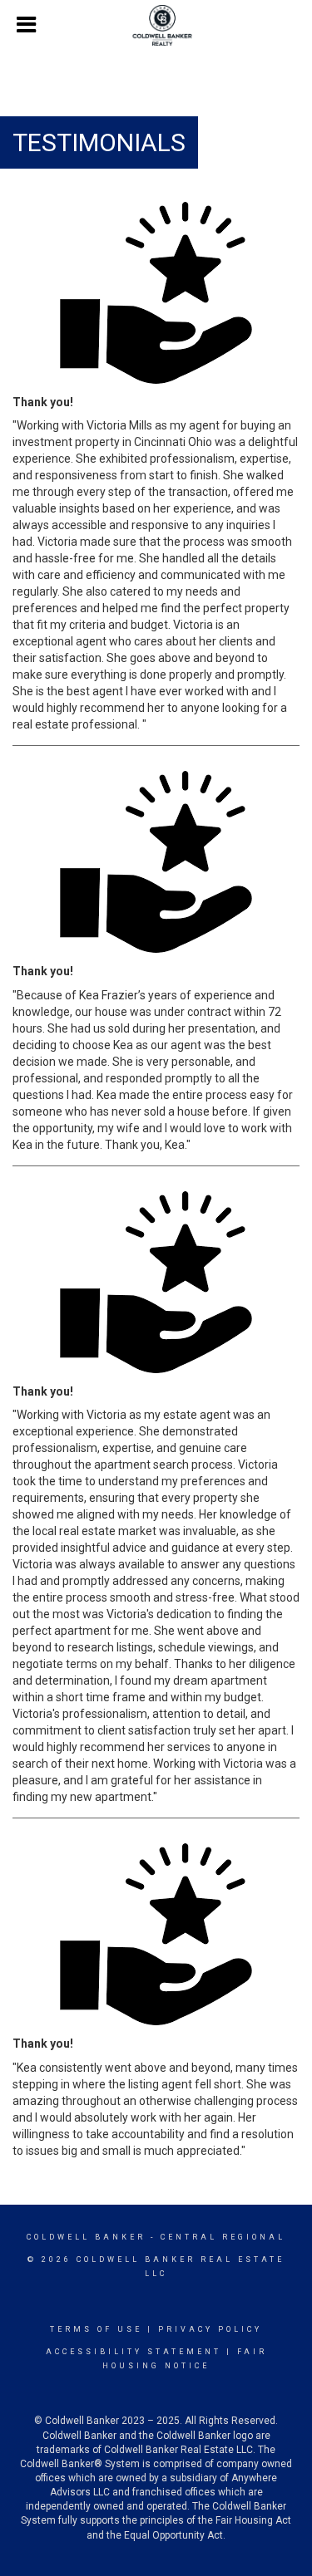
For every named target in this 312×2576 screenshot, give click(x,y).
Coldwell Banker (86, 2237)
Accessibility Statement (134, 2352)
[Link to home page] (156, 26)
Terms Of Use (96, 2329)
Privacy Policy (210, 2329)
